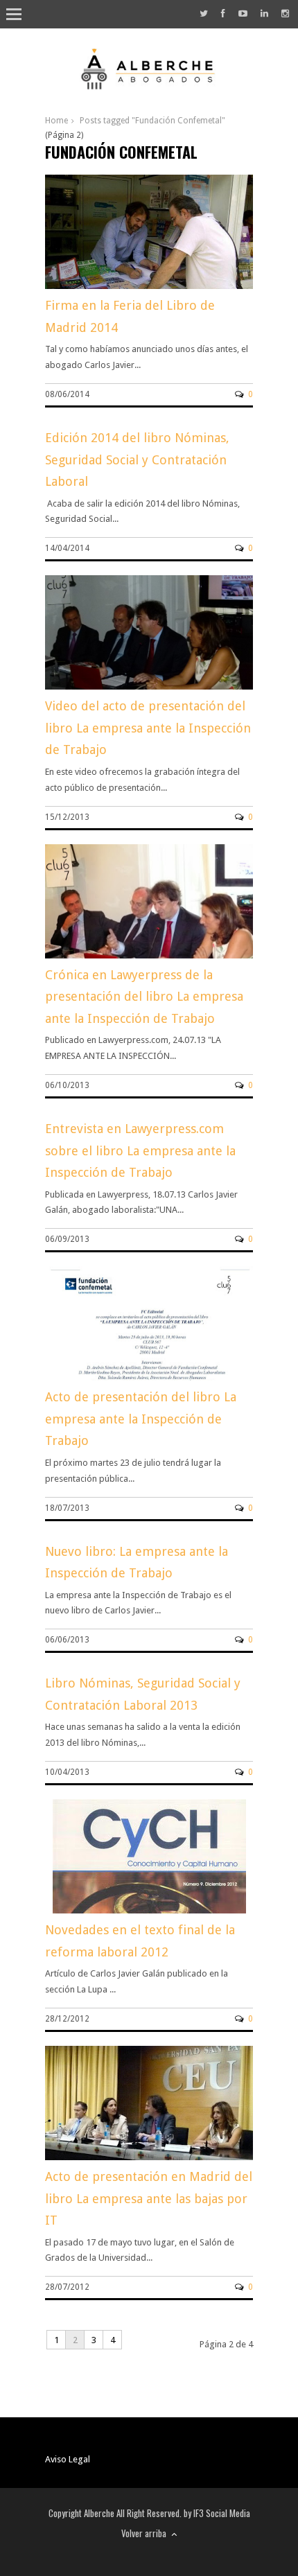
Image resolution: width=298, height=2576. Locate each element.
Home (56, 121)
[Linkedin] (264, 14)
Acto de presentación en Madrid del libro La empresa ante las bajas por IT (149, 2198)
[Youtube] (243, 14)
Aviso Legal (68, 2459)
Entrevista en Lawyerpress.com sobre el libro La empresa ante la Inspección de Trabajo (140, 1150)
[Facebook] (223, 14)
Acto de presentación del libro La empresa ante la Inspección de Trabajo (141, 1419)
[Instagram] (285, 14)
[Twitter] (204, 14)
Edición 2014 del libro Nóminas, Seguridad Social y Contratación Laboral (137, 459)
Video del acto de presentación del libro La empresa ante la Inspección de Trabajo (148, 728)
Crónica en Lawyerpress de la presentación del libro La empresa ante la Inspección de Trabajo (144, 997)
